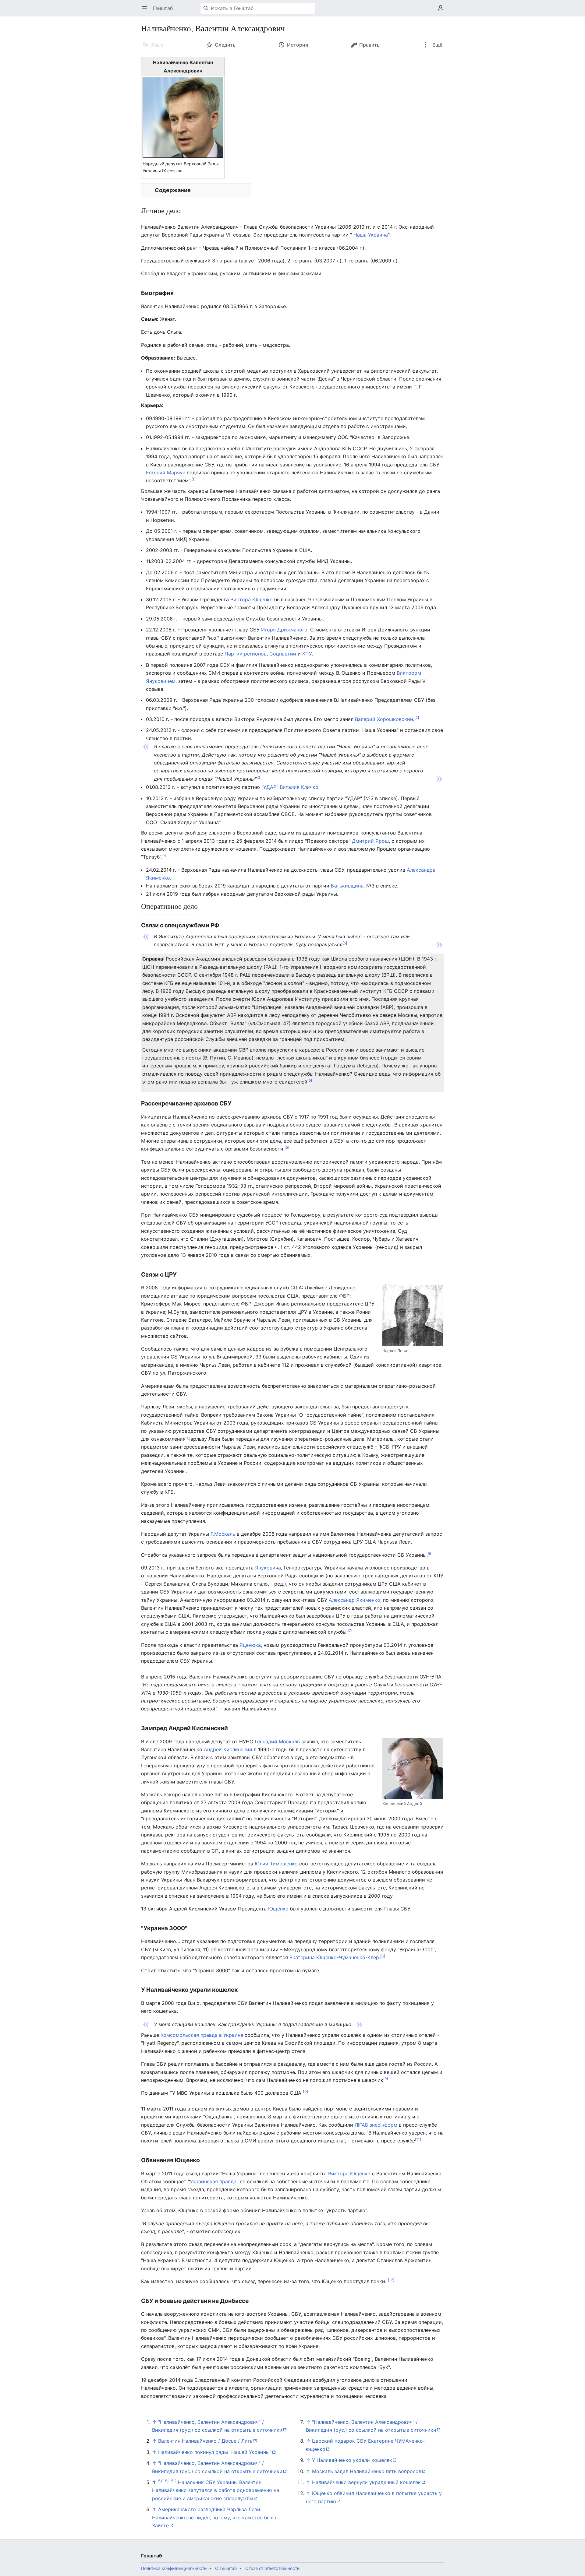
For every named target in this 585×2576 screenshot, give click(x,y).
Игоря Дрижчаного (284, 630)
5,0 (161, 2481)
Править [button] (369, 45)
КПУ (307, 654)
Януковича (268, 1568)
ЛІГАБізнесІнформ (376, 2125)
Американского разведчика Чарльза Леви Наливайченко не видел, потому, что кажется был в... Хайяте (217, 2517)
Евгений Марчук (166, 473)
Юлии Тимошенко (276, 1864)
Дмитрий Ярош (370, 841)
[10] (305, 2091)
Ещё (437, 45)
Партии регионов (246, 654)
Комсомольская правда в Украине (202, 2035)
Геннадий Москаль (277, 1741)
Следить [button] (225, 45)
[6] (430, 1553)
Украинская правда (213, 2181)
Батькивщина (347, 886)
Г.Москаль (223, 1534)
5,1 (167, 2481)
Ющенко (278, 1909)
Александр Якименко (355, 1600)
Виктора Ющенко (252, 599)
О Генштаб (226, 2568)
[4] (165, 855)
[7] (350, 1631)
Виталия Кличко (299, 787)
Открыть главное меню (146, 11)
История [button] (298, 45)
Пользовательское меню (443, 11)
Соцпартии (283, 654)
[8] (383, 1956)
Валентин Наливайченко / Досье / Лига (205, 2441)
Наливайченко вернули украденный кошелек (366, 2482)
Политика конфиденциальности (174, 2568)
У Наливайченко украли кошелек (352, 2460)
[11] (418, 2139)
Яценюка (250, 1645)
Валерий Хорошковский (384, 719)
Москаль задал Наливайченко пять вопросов (367, 2471)
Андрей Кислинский (228, 1749)
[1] (193, 479)
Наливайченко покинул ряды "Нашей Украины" (215, 2452)
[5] (345, 943)
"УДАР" (270, 787)
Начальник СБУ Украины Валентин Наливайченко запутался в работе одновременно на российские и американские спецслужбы (216, 2490)
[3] (259, 777)
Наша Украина (370, 235)
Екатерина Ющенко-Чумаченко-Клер (334, 1957)
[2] (417, 718)
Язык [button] (157, 45)
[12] (391, 2280)
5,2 (174, 2481)
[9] (386, 2079)
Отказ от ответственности (272, 2568)
